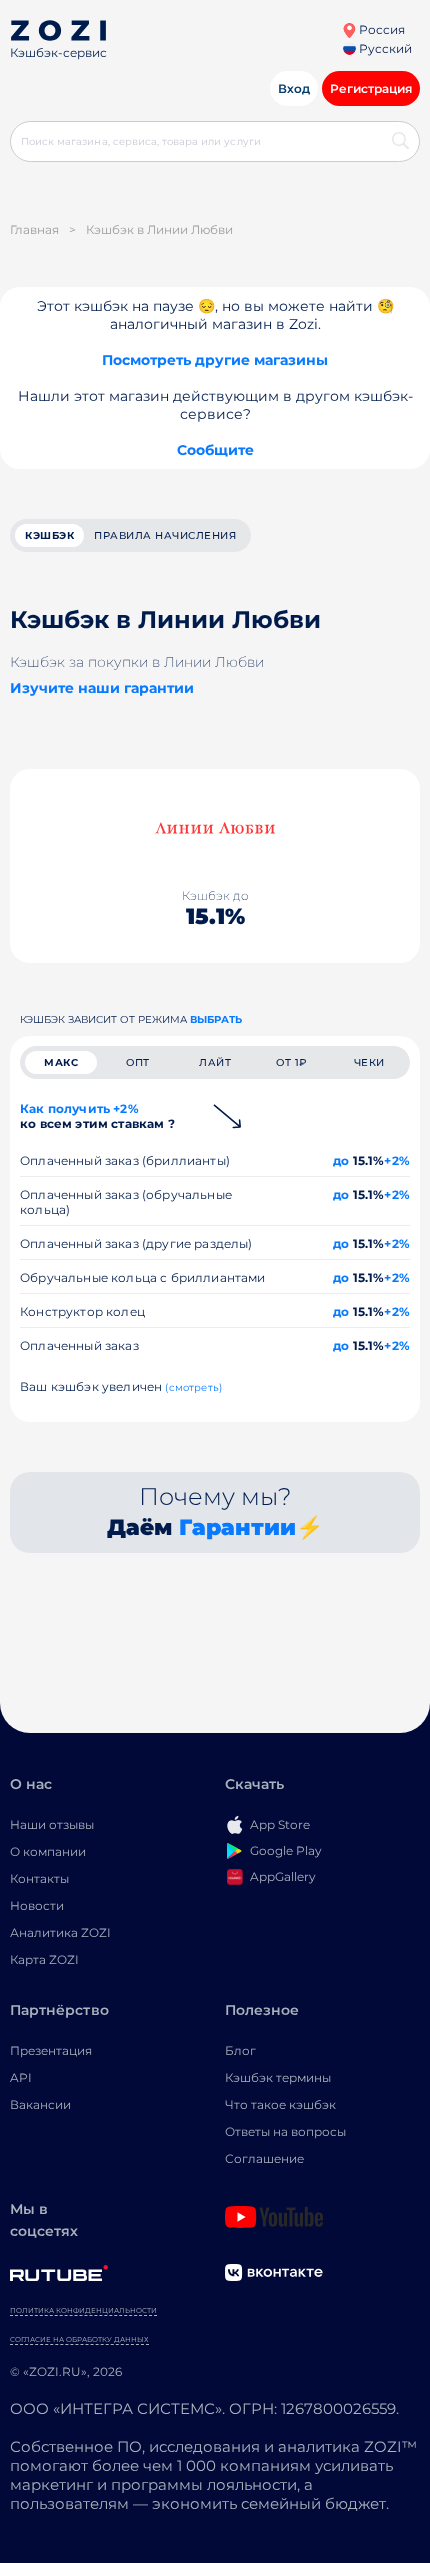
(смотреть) (193, 1387)
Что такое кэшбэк (280, 2104)
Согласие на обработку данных (79, 2339)
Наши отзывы (52, 1824)
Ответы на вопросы (285, 2131)
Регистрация (371, 88)
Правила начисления (165, 535)
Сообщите (215, 450)
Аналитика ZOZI (60, 1932)
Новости (37, 1905)
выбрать (216, 1019)
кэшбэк (49, 535)
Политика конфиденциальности (83, 2310)
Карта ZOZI (44, 1959)
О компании (48, 1851)
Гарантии (237, 1527)
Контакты (39, 1878)
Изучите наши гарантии (102, 688)
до (341, 1160)
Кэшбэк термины (278, 2077)
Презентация (51, 2050)
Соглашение (264, 2158)
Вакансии (40, 2104)
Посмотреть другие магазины (215, 360)
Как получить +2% (97, 1116)
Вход (294, 88)
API (21, 2077)
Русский (384, 48)
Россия (380, 29)
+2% (397, 1160)
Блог (240, 2050)
